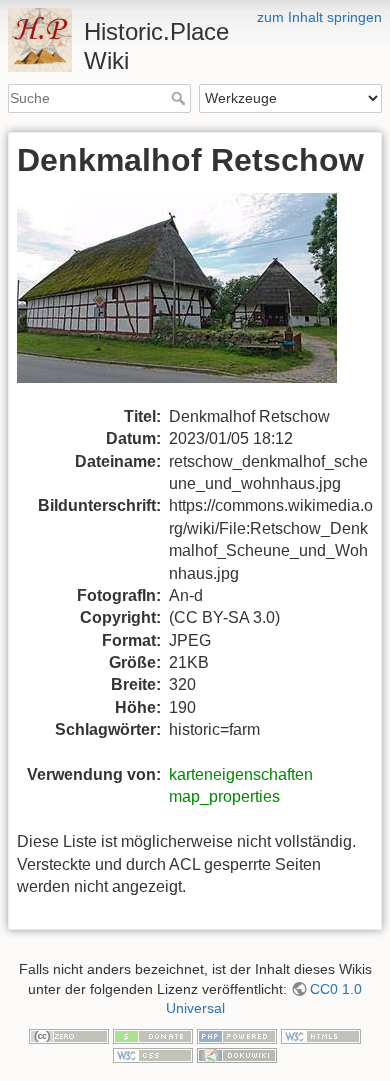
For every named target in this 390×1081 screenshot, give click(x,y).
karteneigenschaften (241, 774)
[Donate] (153, 1035)
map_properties (224, 796)
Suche (180, 98)
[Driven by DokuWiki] (237, 1055)
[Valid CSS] (153, 1055)
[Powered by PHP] (237, 1035)
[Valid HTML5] (321, 1035)
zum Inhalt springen (319, 17)
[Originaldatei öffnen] (189, 298)
